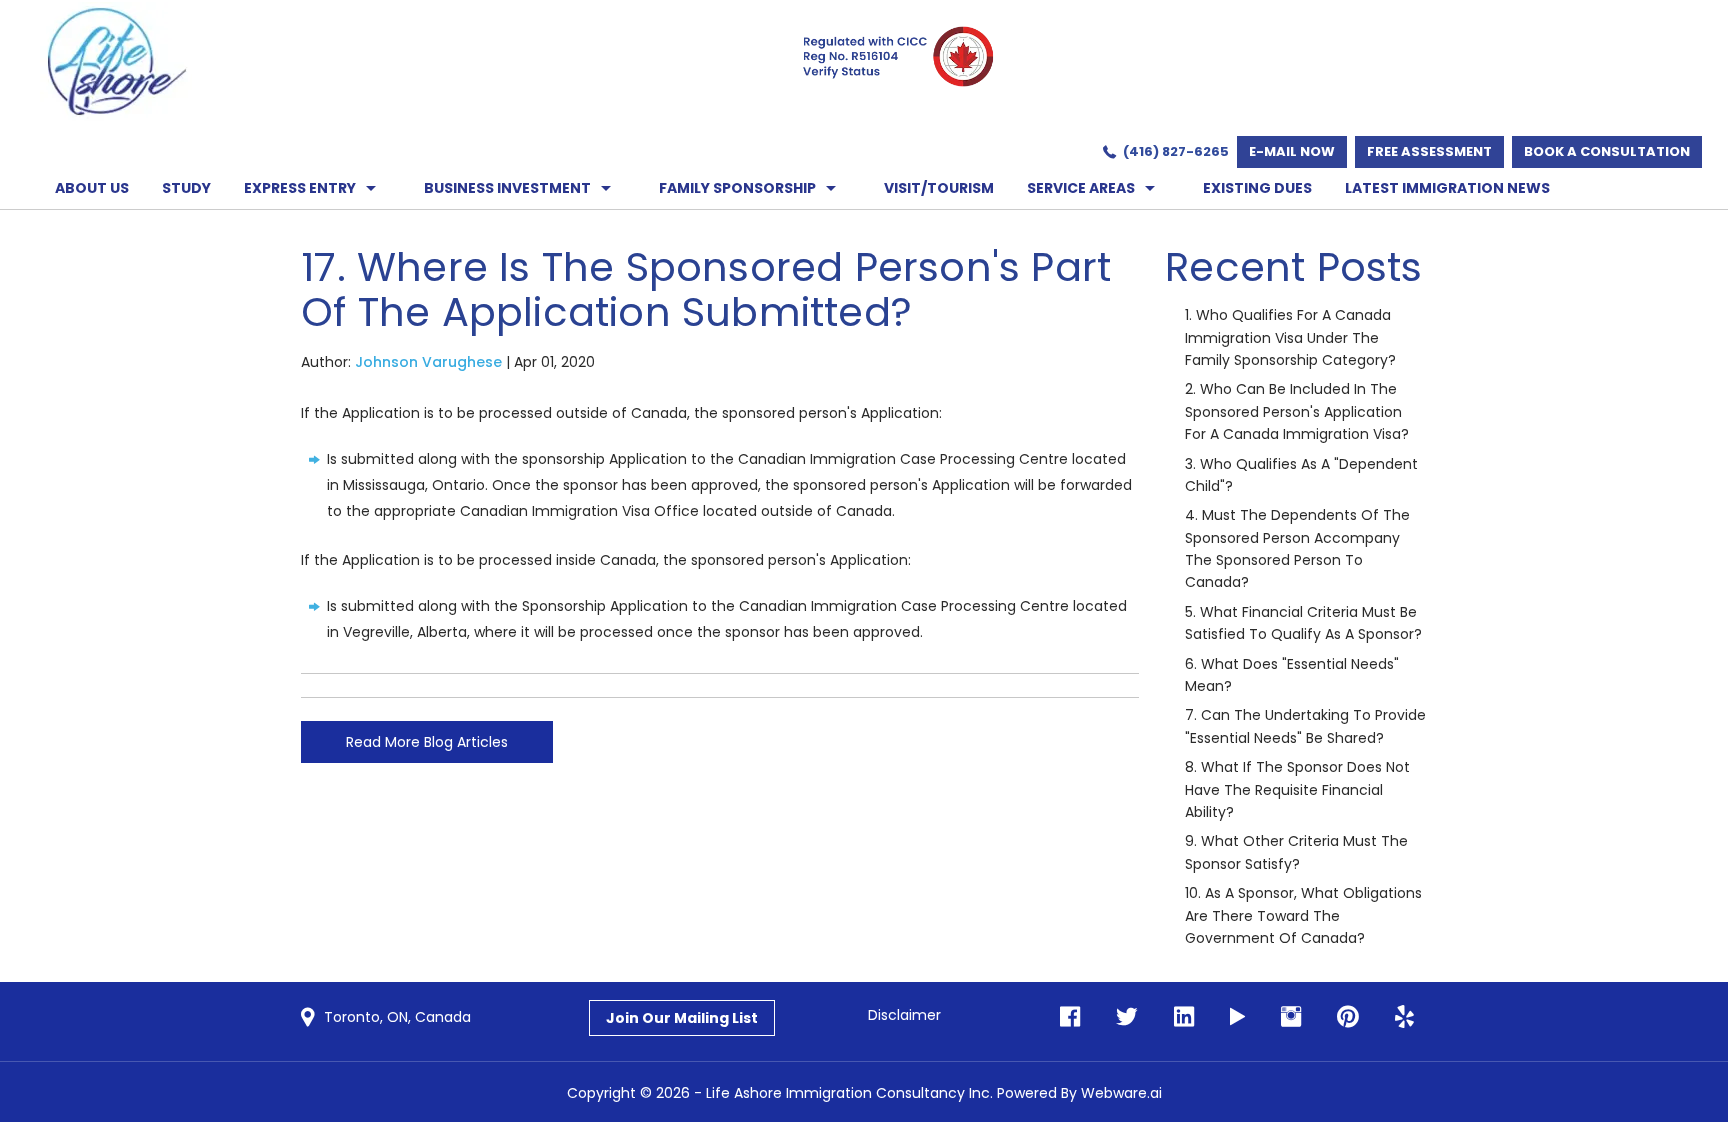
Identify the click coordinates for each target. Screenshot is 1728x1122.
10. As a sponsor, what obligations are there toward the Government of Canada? (1303, 915)
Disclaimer (904, 1015)
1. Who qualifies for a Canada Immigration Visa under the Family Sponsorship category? (1290, 337)
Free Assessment (1429, 151)
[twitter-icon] (1121, 1017)
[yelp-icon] (1398, 1017)
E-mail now (1292, 151)
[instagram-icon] (1285, 1017)
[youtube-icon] (1231, 1017)
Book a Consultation (1607, 151)
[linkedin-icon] (1178, 1017)
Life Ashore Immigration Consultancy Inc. (849, 1093)
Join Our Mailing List (682, 1018)
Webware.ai (1121, 1093)
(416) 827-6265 (1176, 151)
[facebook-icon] (1070, 1017)
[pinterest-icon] (1342, 1017)
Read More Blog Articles (427, 742)
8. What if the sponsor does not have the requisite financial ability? (1297, 789)
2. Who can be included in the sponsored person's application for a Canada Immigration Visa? (1297, 411)
